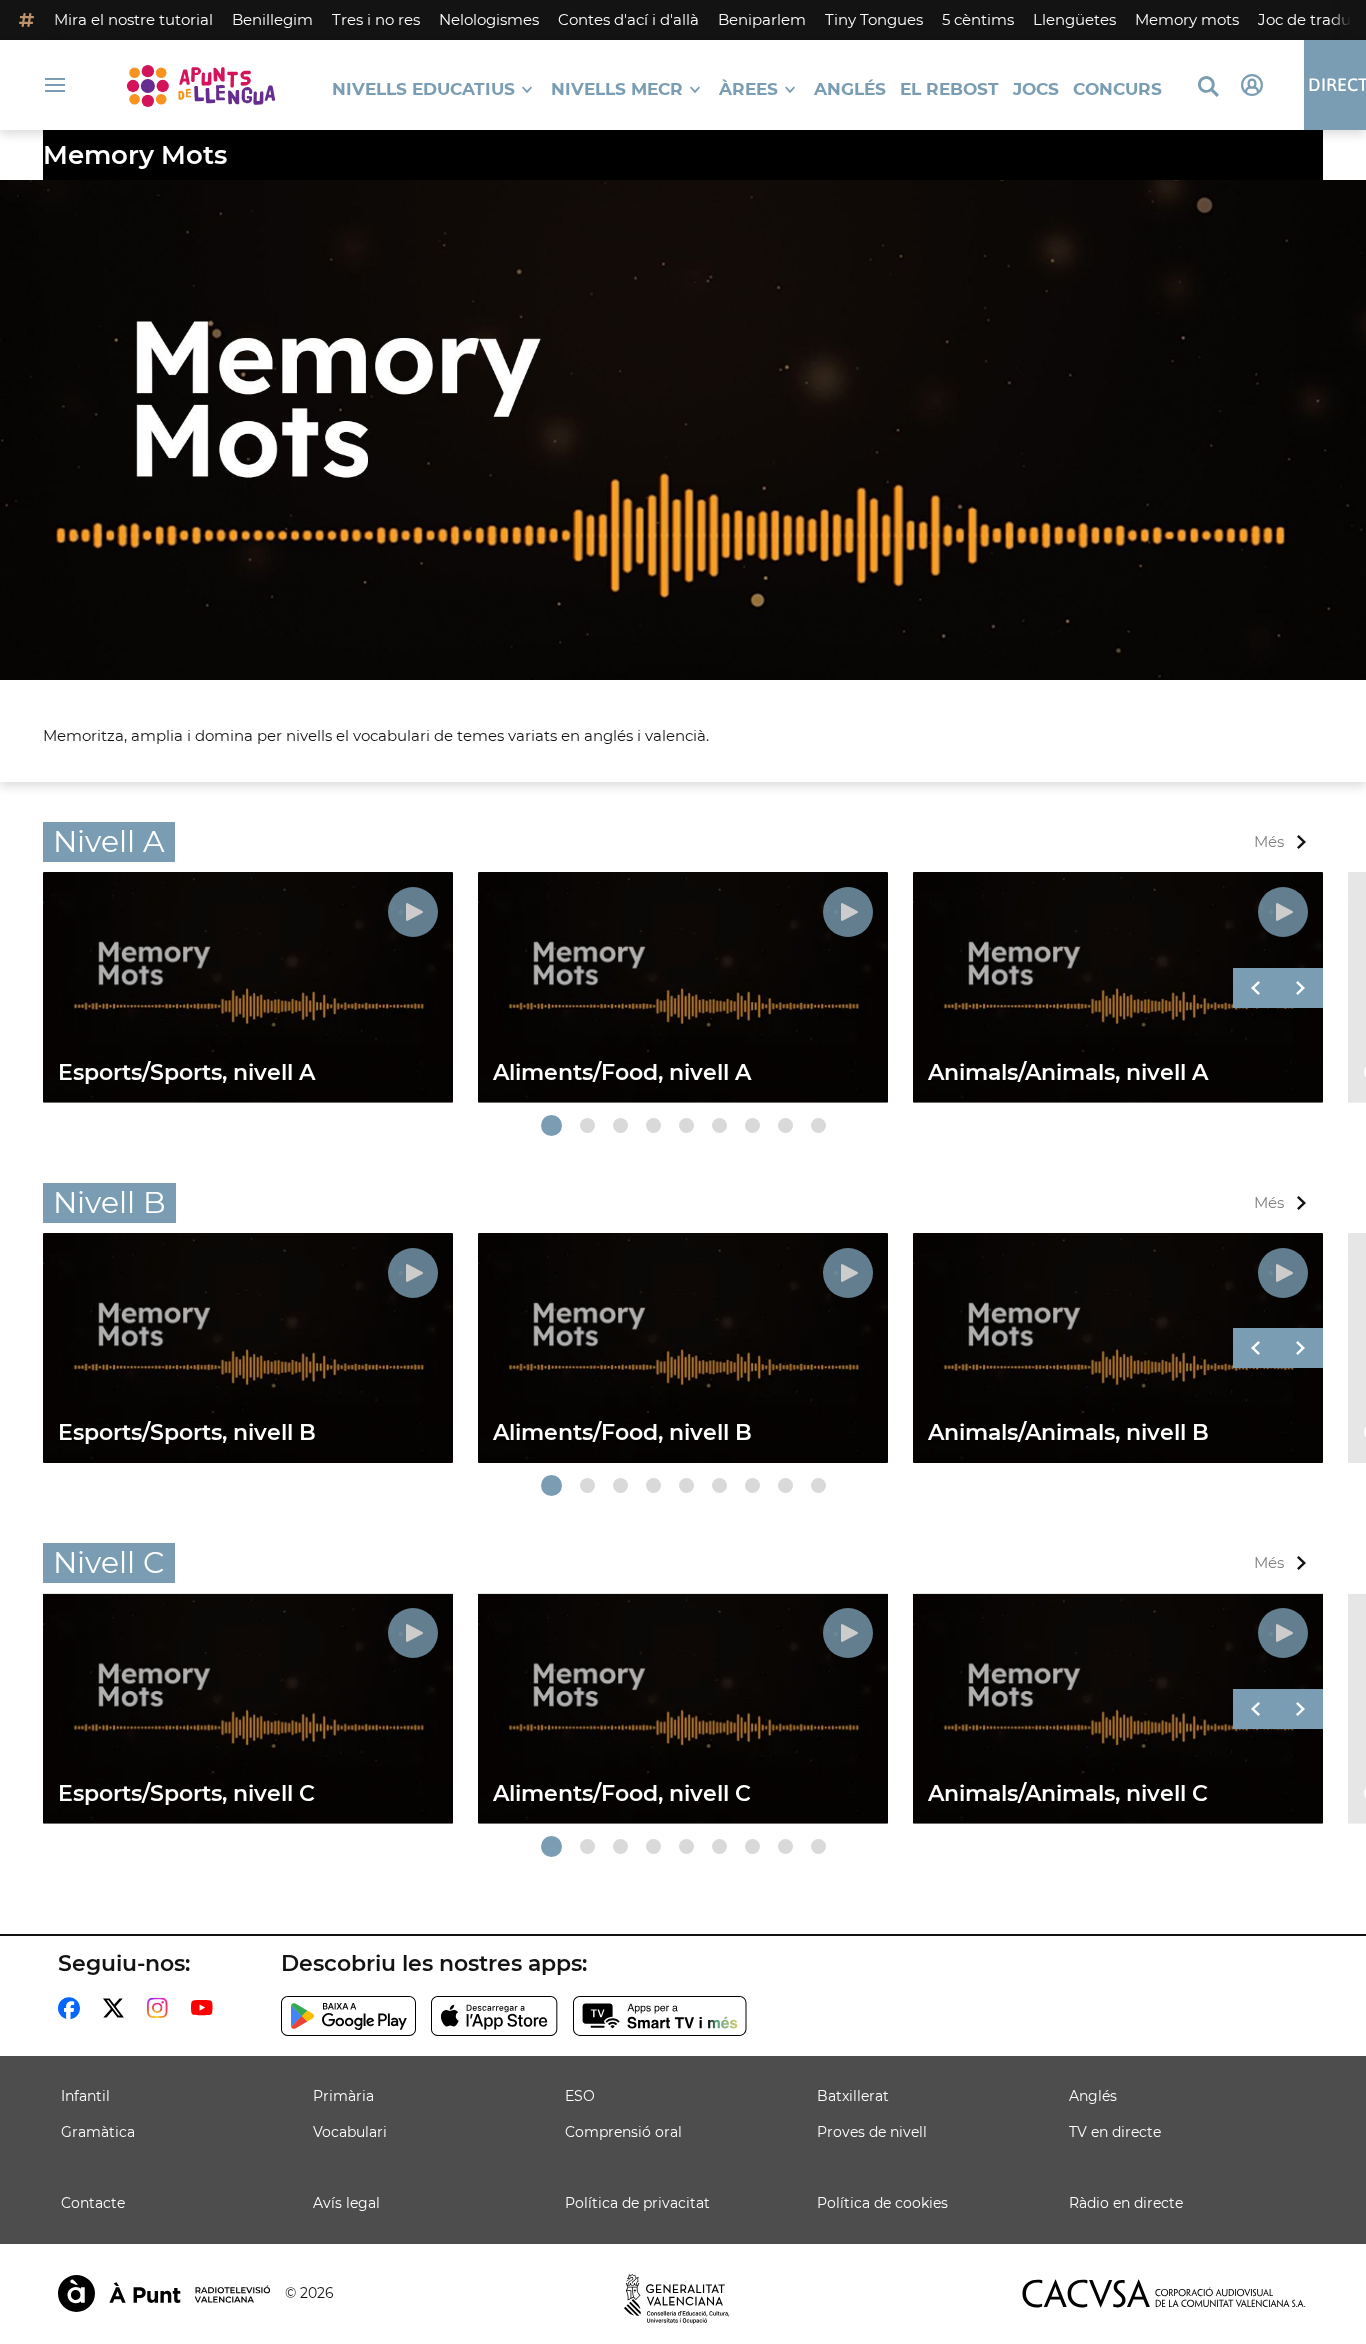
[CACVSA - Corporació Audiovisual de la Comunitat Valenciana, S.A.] (1164, 2293)
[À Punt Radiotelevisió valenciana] (164, 2293)
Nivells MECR (617, 89)
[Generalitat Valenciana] (677, 2299)
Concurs (1117, 89)
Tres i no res (376, 19)
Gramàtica (98, 2132)
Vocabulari (350, 2132)
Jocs (1036, 89)
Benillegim (272, 19)
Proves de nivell (872, 2132)
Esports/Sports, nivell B (187, 1432)
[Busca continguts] (1208, 87)
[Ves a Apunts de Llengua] (201, 85)
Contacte (93, 2203)
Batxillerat (853, 2096)
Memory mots (1187, 19)
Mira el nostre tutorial (133, 19)
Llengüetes (1074, 19)
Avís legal (346, 2203)
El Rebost (949, 89)
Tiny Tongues (874, 19)
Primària (343, 2096)
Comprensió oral (623, 2132)
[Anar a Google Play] (348, 2016)
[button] (551, 1125)
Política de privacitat (637, 2203)
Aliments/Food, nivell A (622, 1072)
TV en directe (1115, 2132)
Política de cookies (882, 2203)
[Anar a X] (117, 2008)
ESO (580, 2096)
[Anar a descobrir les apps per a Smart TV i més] (660, 2016)
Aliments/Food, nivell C (622, 1793)
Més (1269, 841)
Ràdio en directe (1126, 2203)
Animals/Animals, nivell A (1068, 1072)
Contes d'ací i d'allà (628, 19)
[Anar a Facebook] (73, 2008)
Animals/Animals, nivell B (1068, 1432)
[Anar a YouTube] (206, 2008)
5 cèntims (978, 19)
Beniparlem (762, 19)
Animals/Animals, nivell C (1068, 1793)
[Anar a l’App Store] (494, 2016)
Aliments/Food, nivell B (622, 1432)
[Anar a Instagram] (161, 2008)
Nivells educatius (423, 89)
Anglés (850, 89)
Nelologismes (489, 19)
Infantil (85, 2096)
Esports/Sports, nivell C (186, 1793)
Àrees (748, 89)
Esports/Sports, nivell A (186, 1072)
